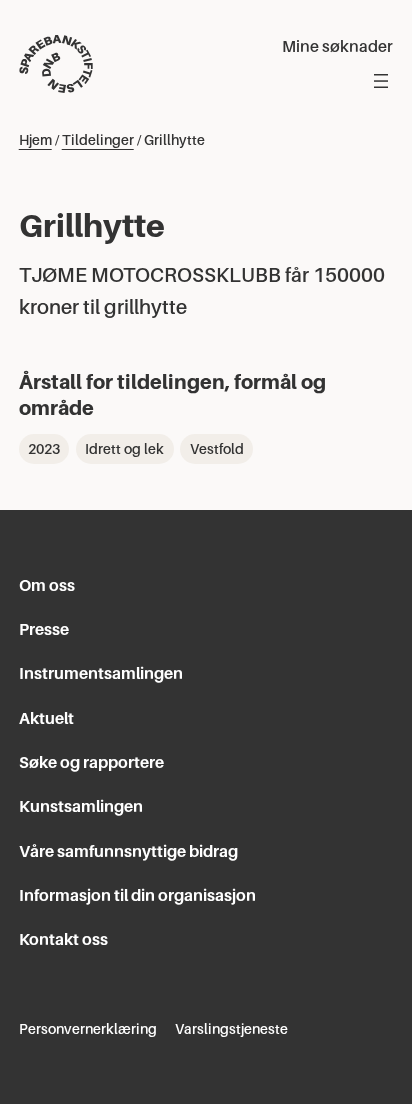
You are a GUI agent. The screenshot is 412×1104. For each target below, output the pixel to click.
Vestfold (217, 449)
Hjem (35, 140)
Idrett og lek (124, 449)
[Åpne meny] (381, 81)
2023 (44, 449)
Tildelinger (98, 140)
